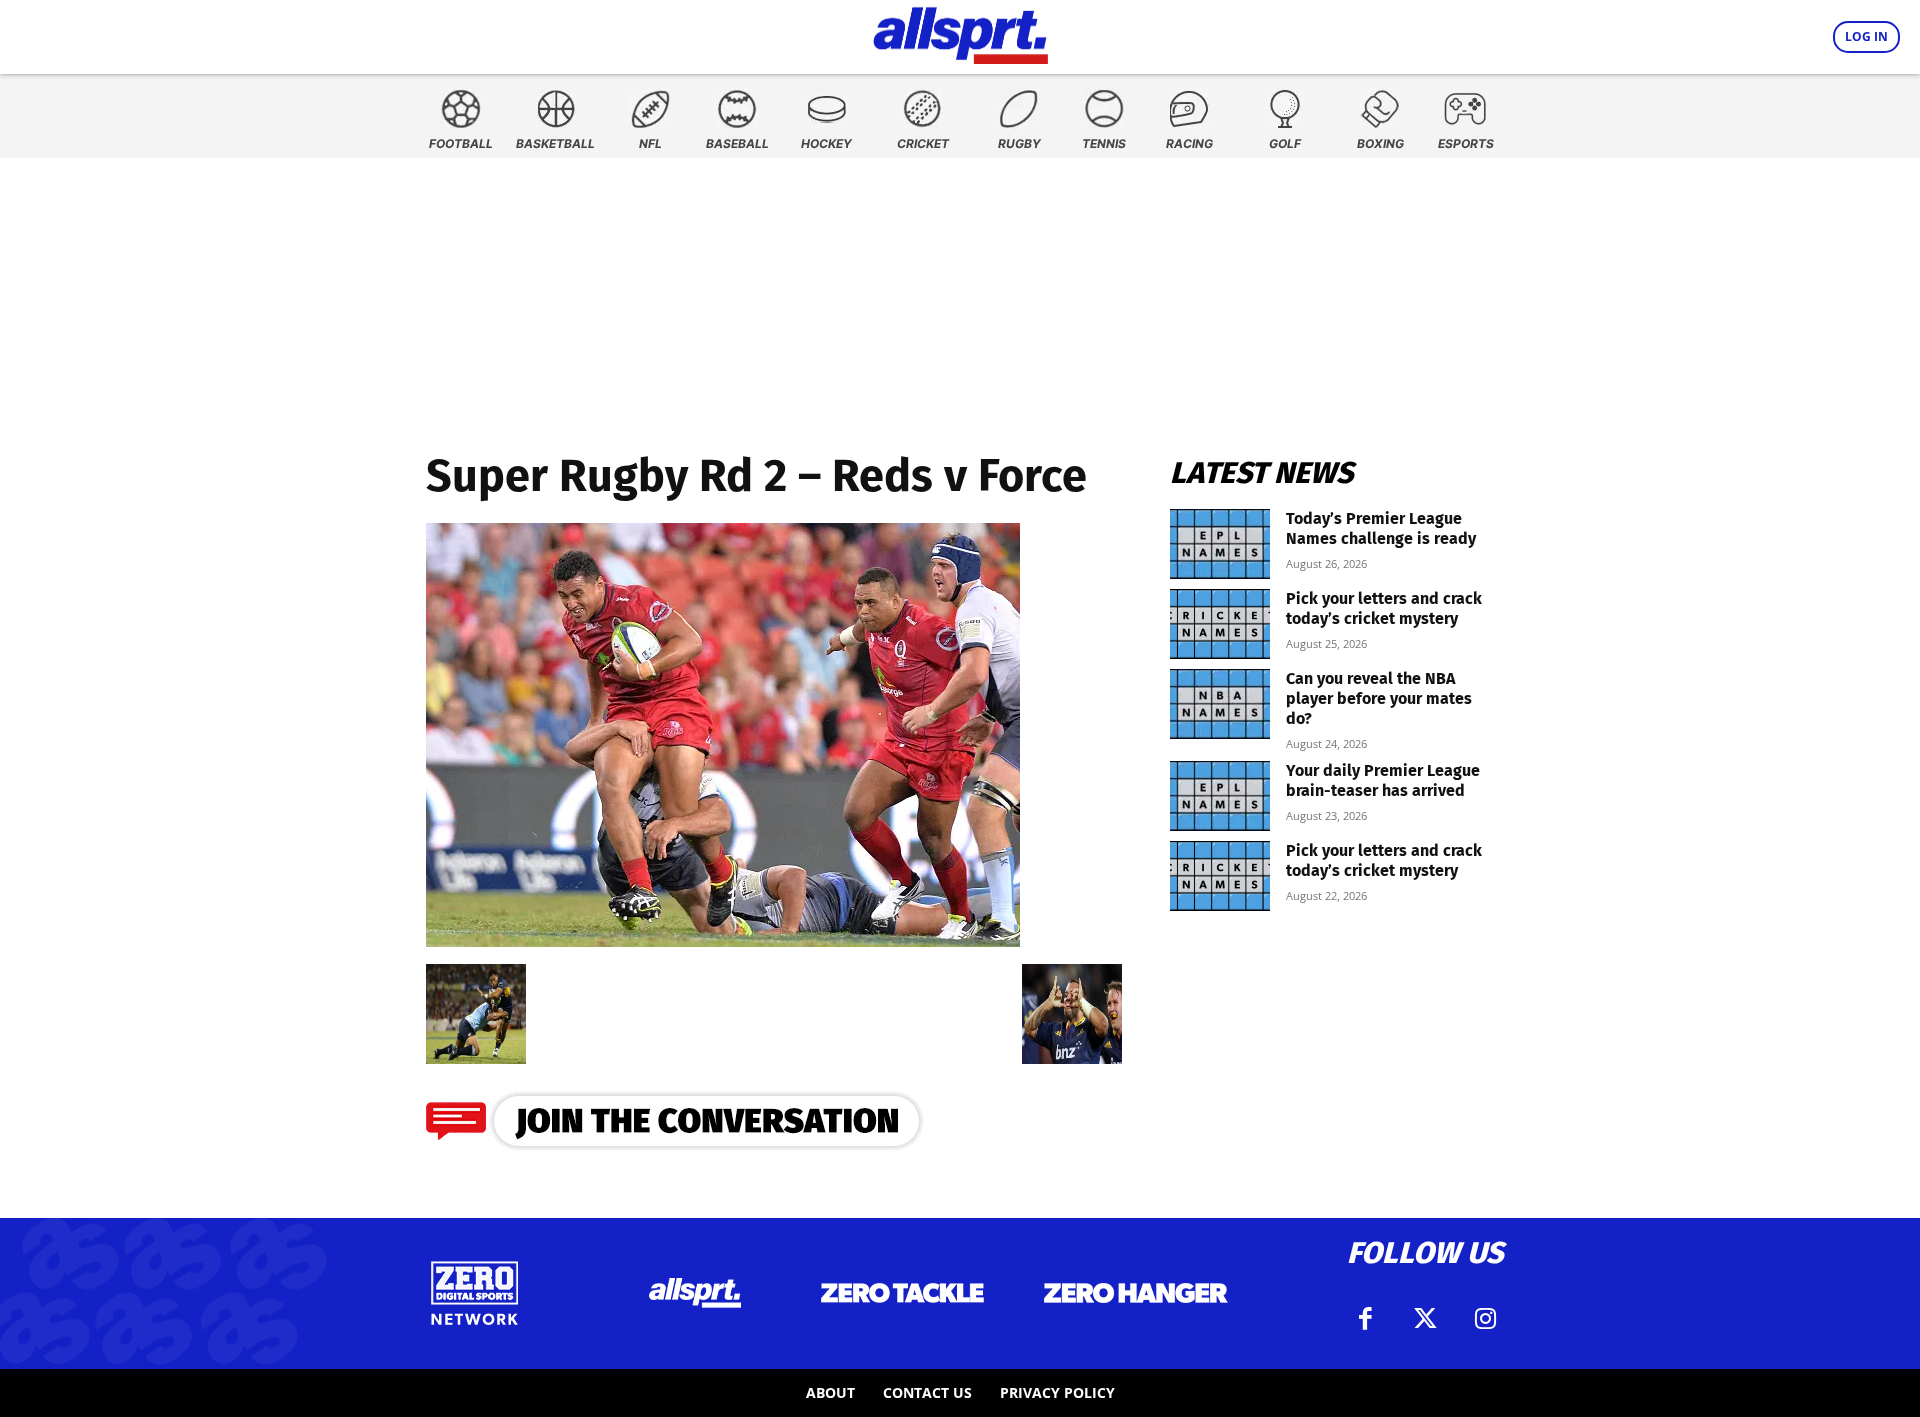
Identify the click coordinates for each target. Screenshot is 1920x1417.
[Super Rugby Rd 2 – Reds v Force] (723, 940)
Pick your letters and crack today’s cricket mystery (1384, 608)
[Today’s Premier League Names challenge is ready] (1220, 544)
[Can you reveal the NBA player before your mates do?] (1220, 704)
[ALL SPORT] (960, 32)
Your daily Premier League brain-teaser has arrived (1383, 780)
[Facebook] (1365, 1319)
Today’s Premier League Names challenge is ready (1381, 528)
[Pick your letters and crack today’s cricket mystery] (1220, 624)
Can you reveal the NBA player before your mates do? (1379, 698)
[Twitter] (1425, 1319)
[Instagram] (1485, 1319)
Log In (1866, 36)
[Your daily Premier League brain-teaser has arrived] (1220, 796)
